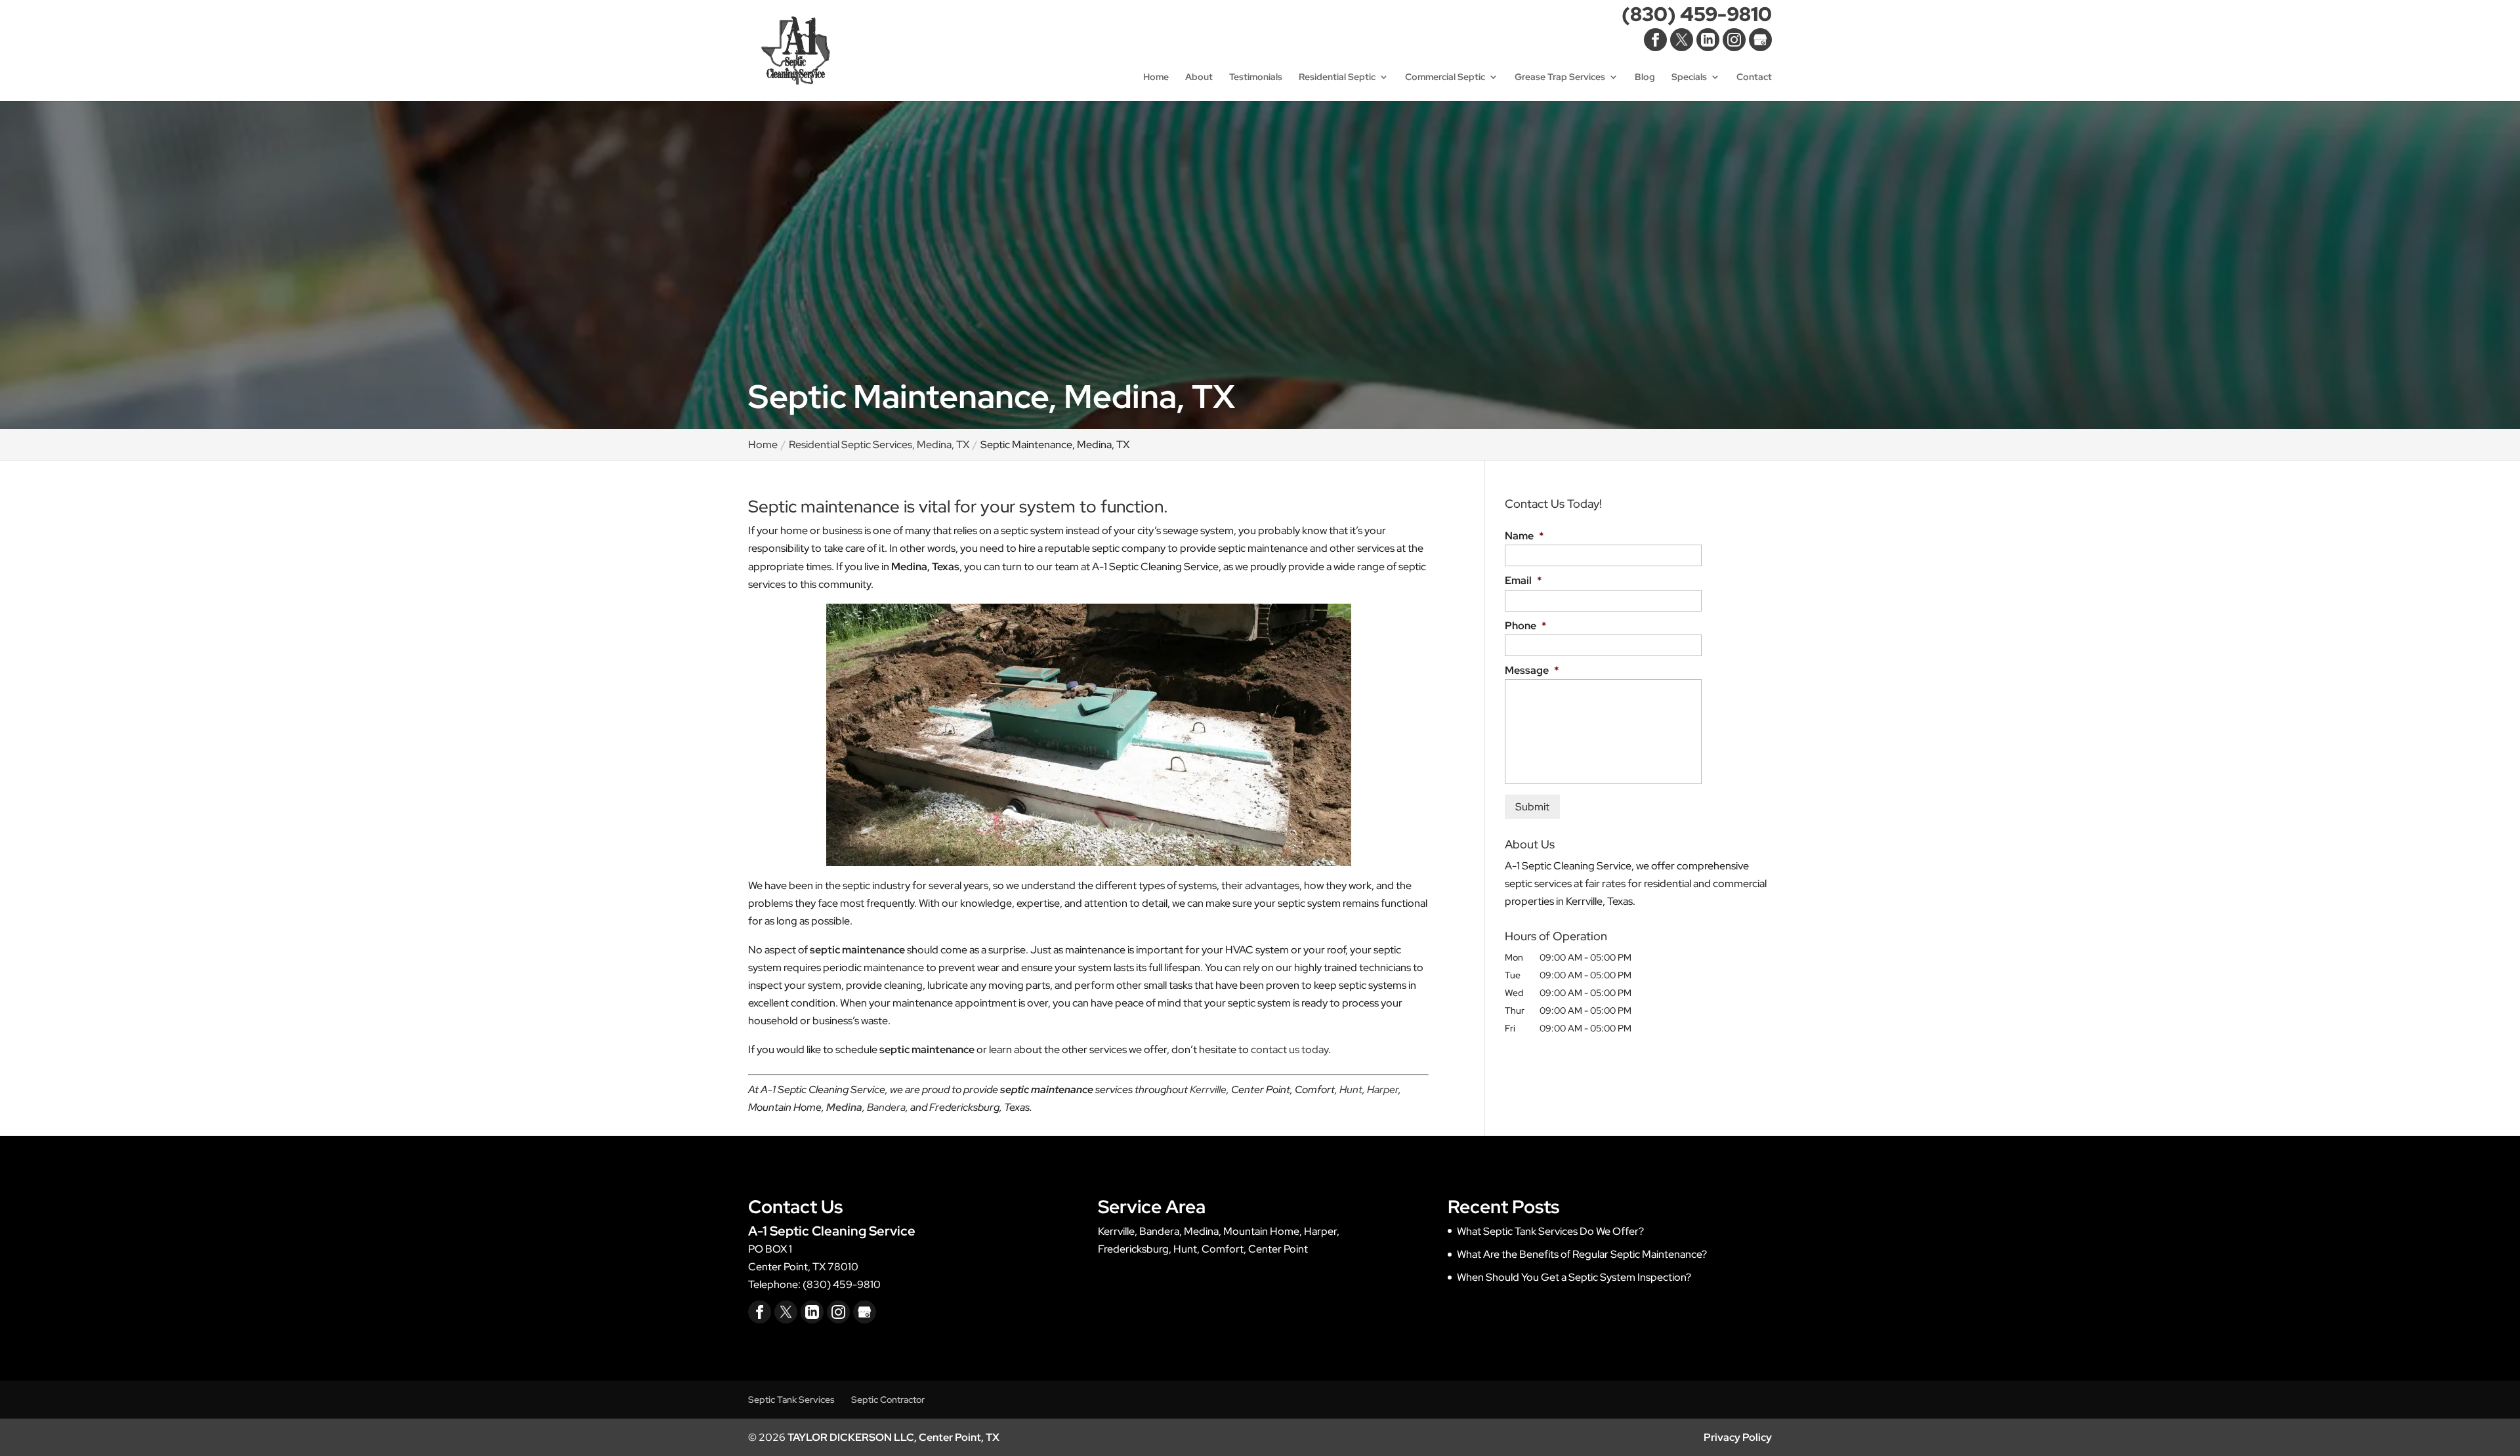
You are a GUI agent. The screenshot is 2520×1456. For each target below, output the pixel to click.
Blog (1645, 77)
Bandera (886, 1107)
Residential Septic (1337, 77)
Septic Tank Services (791, 1400)
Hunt (1351, 1090)
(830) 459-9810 (1697, 17)
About (1199, 77)
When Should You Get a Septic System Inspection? (1574, 1277)
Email (1523, 581)
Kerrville (1208, 1090)
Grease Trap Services (1560, 77)
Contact (1754, 77)
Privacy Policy (1738, 1437)
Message (1532, 671)
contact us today (1290, 1050)
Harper (1383, 1090)
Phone (1525, 626)
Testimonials (1256, 77)
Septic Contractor (888, 1400)
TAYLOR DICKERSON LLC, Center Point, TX (893, 1437)
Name (1524, 536)
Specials (1689, 77)
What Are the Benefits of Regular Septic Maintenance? (1582, 1254)
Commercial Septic (1445, 77)
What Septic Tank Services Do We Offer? (1550, 1231)
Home (1156, 77)
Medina (844, 1107)
